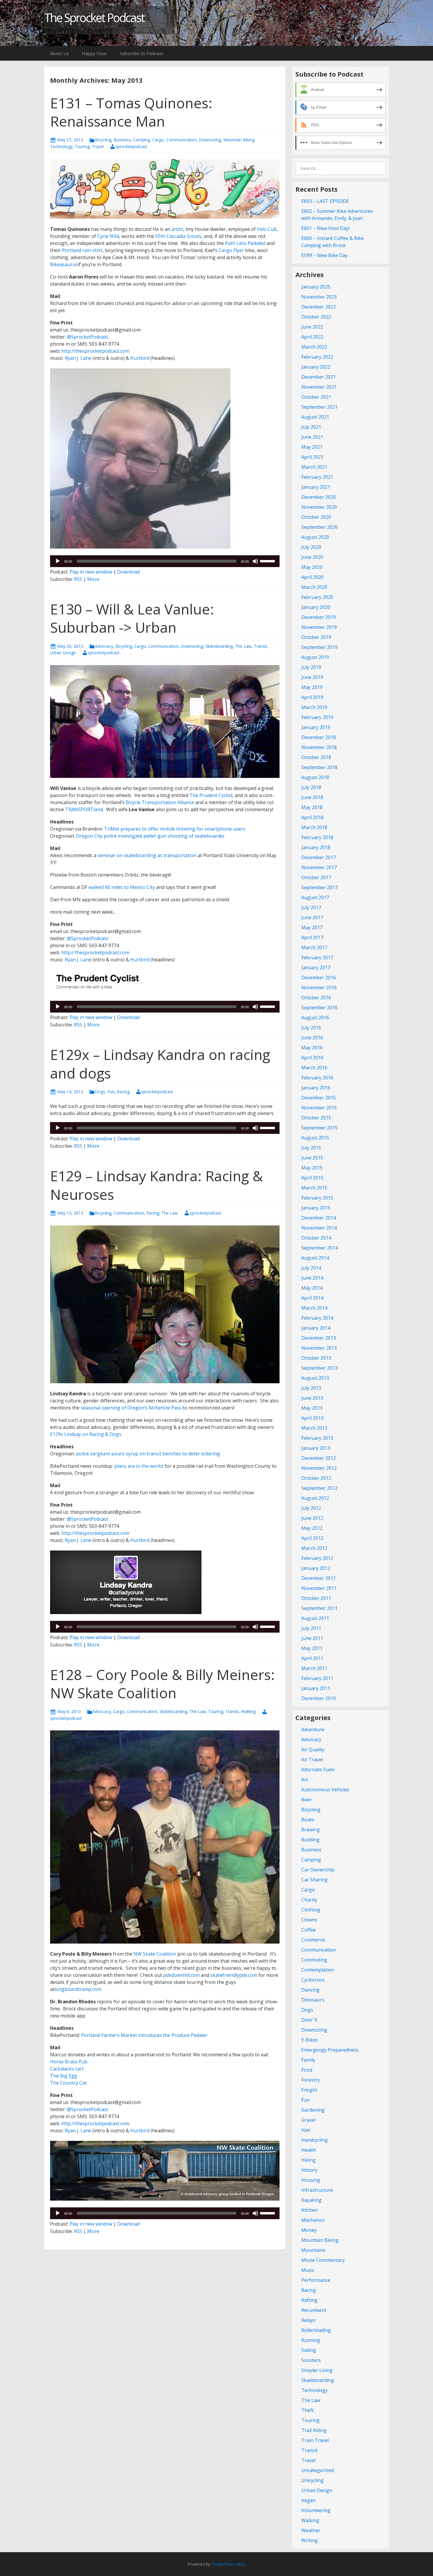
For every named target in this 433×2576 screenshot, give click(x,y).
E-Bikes (310, 2040)
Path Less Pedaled (245, 243)
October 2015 (316, 1118)
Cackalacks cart (67, 2069)
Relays (308, 2320)
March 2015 (314, 1188)
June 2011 (312, 1638)
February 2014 (317, 1318)
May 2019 (312, 687)
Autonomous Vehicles (325, 1790)
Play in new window (91, 572)
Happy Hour (94, 53)
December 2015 (319, 1098)
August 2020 (315, 537)
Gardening (313, 2110)
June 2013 (312, 1398)
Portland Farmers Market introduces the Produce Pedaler (144, 2035)
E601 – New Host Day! (325, 228)
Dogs (100, 1092)
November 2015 (319, 1108)
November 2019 (319, 627)
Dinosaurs (313, 2000)
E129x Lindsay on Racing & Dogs (86, 1434)
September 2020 (319, 527)
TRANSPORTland (84, 809)
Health (309, 2150)
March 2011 (314, 1668)
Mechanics (313, 2220)
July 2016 (311, 1028)
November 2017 (319, 867)
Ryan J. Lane (77, 358)
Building (310, 1840)
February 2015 (317, 1198)
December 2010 (319, 1698)
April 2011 (312, 1658)
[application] (165, 561)
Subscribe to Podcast (142, 53)
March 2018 (314, 827)
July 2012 (311, 1508)
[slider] (268, 561)
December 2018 (319, 737)
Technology (61, 146)
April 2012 (312, 1538)
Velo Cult (267, 229)
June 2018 (312, 797)
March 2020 (314, 587)
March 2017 (314, 947)
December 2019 (319, 617)
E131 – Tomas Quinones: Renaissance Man (131, 112)
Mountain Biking (239, 140)
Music (308, 2270)
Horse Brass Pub (69, 2062)
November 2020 (319, 507)
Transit (261, 646)
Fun (111, 1092)
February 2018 (317, 837)
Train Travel (315, 2440)
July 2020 (311, 547)
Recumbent (314, 2310)
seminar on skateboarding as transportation (147, 855)
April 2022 (312, 337)
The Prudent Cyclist (211, 795)
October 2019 (316, 637)
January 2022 (316, 367)
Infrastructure (317, 2190)
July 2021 (311, 427)
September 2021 (319, 407)
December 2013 (319, 1338)
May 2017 (312, 927)
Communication (181, 140)
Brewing (311, 1830)
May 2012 (312, 1528)
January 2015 (316, 1208)
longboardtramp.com (78, 1989)
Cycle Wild (108, 236)
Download (128, 572)
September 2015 (319, 1128)
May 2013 (312, 1408)
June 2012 (312, 1518)
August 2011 (315, 1618)
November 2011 (319, 1588)
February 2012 (317, 1558)
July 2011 (311, 1628)
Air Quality (313, 1750)
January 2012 (316, 1568)
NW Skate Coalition (155, 1954)
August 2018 (315, 777)
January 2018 (316, 847)
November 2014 (319, 1228)
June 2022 (312, 327)
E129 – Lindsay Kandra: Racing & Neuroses (156, 1185)
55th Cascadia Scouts (178, 236)
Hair (306, 2130)
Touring (82, 146)
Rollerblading (316, 2330)
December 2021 (319, 377)
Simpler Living (317, 2370)
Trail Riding (314, 2430)
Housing (311, 2180)
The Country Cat (68, 2083)
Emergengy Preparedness (330, 2050)
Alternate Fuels (318, 1770)
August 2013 (315, 1378)
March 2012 (314, 1548)
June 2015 (312, 1158)
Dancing (310, 1990)
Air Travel (312, 1760)
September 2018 (319, 767)
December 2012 (319, 1458)
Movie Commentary (323, 2260)
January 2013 (316, 1448)
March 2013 (314, 1428)
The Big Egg (64, 2076)
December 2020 (319, 497)
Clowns (309, 1920)
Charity (309, 1900)
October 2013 (316, 1358)
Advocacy (104, 646)
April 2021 (312, 457)
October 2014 (316, 1238)
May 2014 (312, 1288)
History (309, 2170)
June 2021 (312, 437)
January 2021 (316, 487)
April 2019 (312, 697)
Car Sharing (314, 1880)
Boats (308, 1820)
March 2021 (314, 467)
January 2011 (316, 1688)
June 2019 (312, 677)
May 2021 (312, 447)
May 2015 (312, 1168)
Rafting (309, 2300)
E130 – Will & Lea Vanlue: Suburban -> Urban (132, 618)
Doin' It (309, 2020)
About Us (60, 53)
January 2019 (316, 727)
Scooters (311, 2360)
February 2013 (317, 1438)
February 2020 (317, 597)
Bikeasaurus (64, 264)
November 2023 (319, 297)
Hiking (309, 2160)
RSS (78, 579)
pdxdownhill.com (181, 1975)
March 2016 (314, 1068)
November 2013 (319, 1348)
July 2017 (311, 907)
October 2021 (316, 397)
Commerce (313, 1940)
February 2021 (317, 477)
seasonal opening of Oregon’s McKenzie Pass (131, 1408)
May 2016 (312, 1048)
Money (309, 2230)
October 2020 (316, 517)
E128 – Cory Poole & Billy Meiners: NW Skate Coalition (162, 1684)
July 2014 (311, 1268)
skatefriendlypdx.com (234, 1975)
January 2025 (316, 287)
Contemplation (318, 1970)
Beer (307, 1800)
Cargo (158, 140)
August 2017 (315, 897)
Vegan (308, 2500)
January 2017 (316, 968)
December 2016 (319, 978)
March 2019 (314, 707)
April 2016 (312, 1058)
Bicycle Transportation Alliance (160, 802)
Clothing (311, 1910)
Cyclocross (313, 1980)
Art (305, 1780)
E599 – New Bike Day (324, 255)
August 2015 (315, 1138)
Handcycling (315, 2140)
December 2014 (319, 1218)
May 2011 (312, 1648)
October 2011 (316, 1598)
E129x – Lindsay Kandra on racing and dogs (160, 1064)
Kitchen (310, 2210)
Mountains (313, 2250)
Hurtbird (139, 358)
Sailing (309, 2350)
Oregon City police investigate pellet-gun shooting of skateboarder (150, 836)
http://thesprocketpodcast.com (95, 351)
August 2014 (315, 1258)
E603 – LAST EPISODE (325, 201)
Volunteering (316, 2510)
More (93, 579)
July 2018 (311, 787)
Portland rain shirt (82, 250)
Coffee (309, 1930)
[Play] (58, 561)
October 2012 (316, 1478)
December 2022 (319, 307)
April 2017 (312, 937)
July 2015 (311, 1148)
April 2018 (312, 817)
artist (177, 229)
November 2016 (319, 988)
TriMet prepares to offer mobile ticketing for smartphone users (175, 829)
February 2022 (317, 357)
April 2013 (312, 1418)
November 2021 (319, 387)
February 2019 (317, 717)
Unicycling (313, 2480)
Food (307, 2070)
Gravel (308, 2120)
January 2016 (316, 1088)
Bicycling (103, 140)
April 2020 (312, 577)
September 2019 (319, 647)
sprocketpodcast (131, 146)
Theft (308, 2410)
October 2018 (316, 757)
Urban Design (63, 653)
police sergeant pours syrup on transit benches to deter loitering (148, 1454)
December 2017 (319, 857)
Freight (309, 2090)
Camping (142, 140)
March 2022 (314, 347)
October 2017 (316, 877)
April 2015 (312, 1178)
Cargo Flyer (231, 250)
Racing (123, 1092)
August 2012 (315, 1498)
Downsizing (210, 140)
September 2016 (319, 1008)
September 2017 (319, 887)
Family (308, 2060)
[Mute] (255, 561)
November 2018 (319, 747)
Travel (98, 146)
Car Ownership (318, 1870)
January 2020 (316, 607)
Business (122, 140)
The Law (243, 646)
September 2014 (319, 1248)
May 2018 (312, 807)
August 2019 (315, 657)
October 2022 (316, 317)
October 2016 (316, 998)
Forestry (311, 2080)
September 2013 (319, 1368)
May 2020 (312, 567)
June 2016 (312, 1038)
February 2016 (317, 1078)
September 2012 (319, 1488)
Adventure (313, 1730)
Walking (248, 1711)
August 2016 (315, 1018)
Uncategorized (318, 2470)
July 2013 (311, 1388)
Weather (311, 2530)
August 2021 (315, 417)
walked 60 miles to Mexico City (122, 887)
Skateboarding (219, 646)
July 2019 (311, 667)
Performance (316, 2280)
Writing (310, 2540)
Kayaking (311, 2200)
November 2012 (319, 1468)
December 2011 (319, 1578)
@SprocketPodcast (87, 337)
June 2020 (312, 557)
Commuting (314, 1960)
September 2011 (319, 1608)
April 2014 (312, 1298)
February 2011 (317, 1678)
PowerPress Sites (228, 2564)
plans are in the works (139, 1466)
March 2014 (314, 1308)
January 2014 (316, 1328)
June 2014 (312, 1278)
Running (311, 2340)
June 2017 (312, 917)
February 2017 (317, 957)
